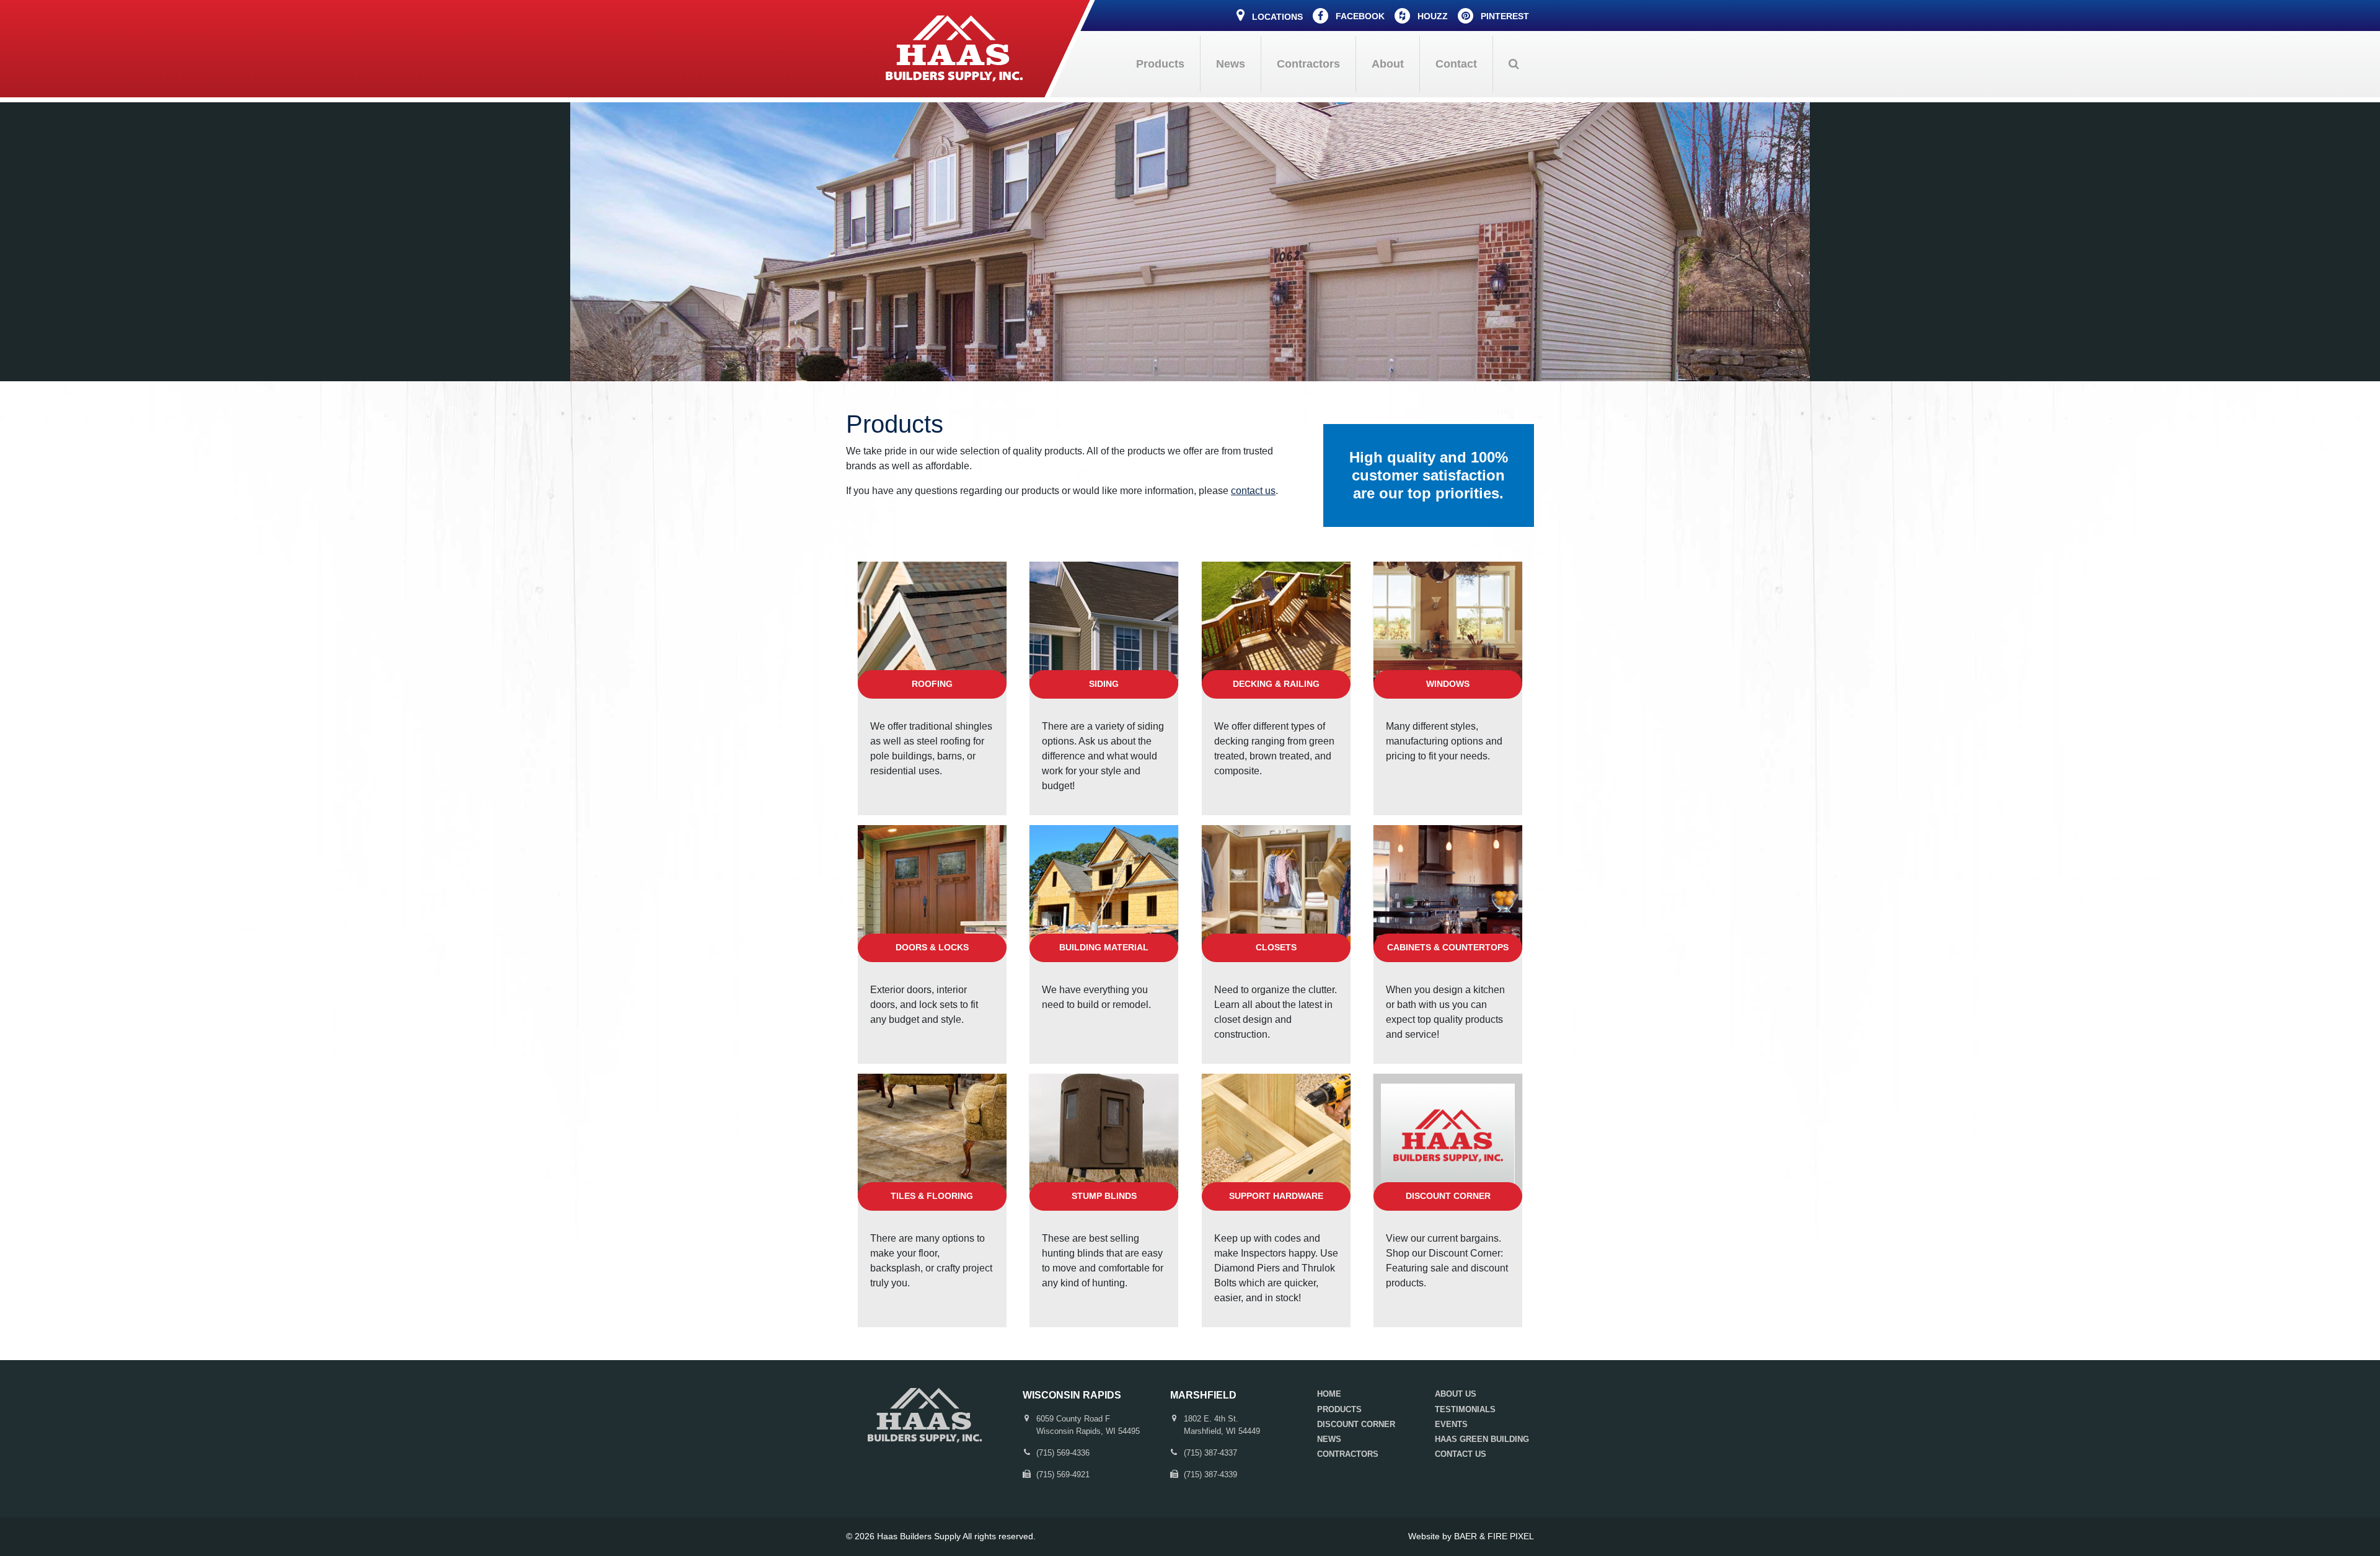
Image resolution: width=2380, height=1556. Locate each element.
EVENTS (1451, 1424)
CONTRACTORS (1348, 1454)
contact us (1253, 491)
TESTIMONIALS (1465, 1409)
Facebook (1359, 16)
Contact (1456, 64)
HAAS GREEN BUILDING (1482, 1439)
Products (1160, 64)
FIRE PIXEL (1511, 1536)
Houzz (1431, 16)
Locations (1276, 17)
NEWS (1329, 1439)
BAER (1465, 1536)
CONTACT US (1461, 1454)
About (1388, 64)
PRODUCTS (1339, 1409)
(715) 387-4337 (1210, 1453)
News (1231, 64)
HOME (1329, 1394)
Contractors (1308, 64)
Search (1514, 64)
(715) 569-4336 (1063, 1453)
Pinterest (1504, 16)
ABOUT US (1456, 1394)
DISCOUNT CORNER (1356, 1424)
